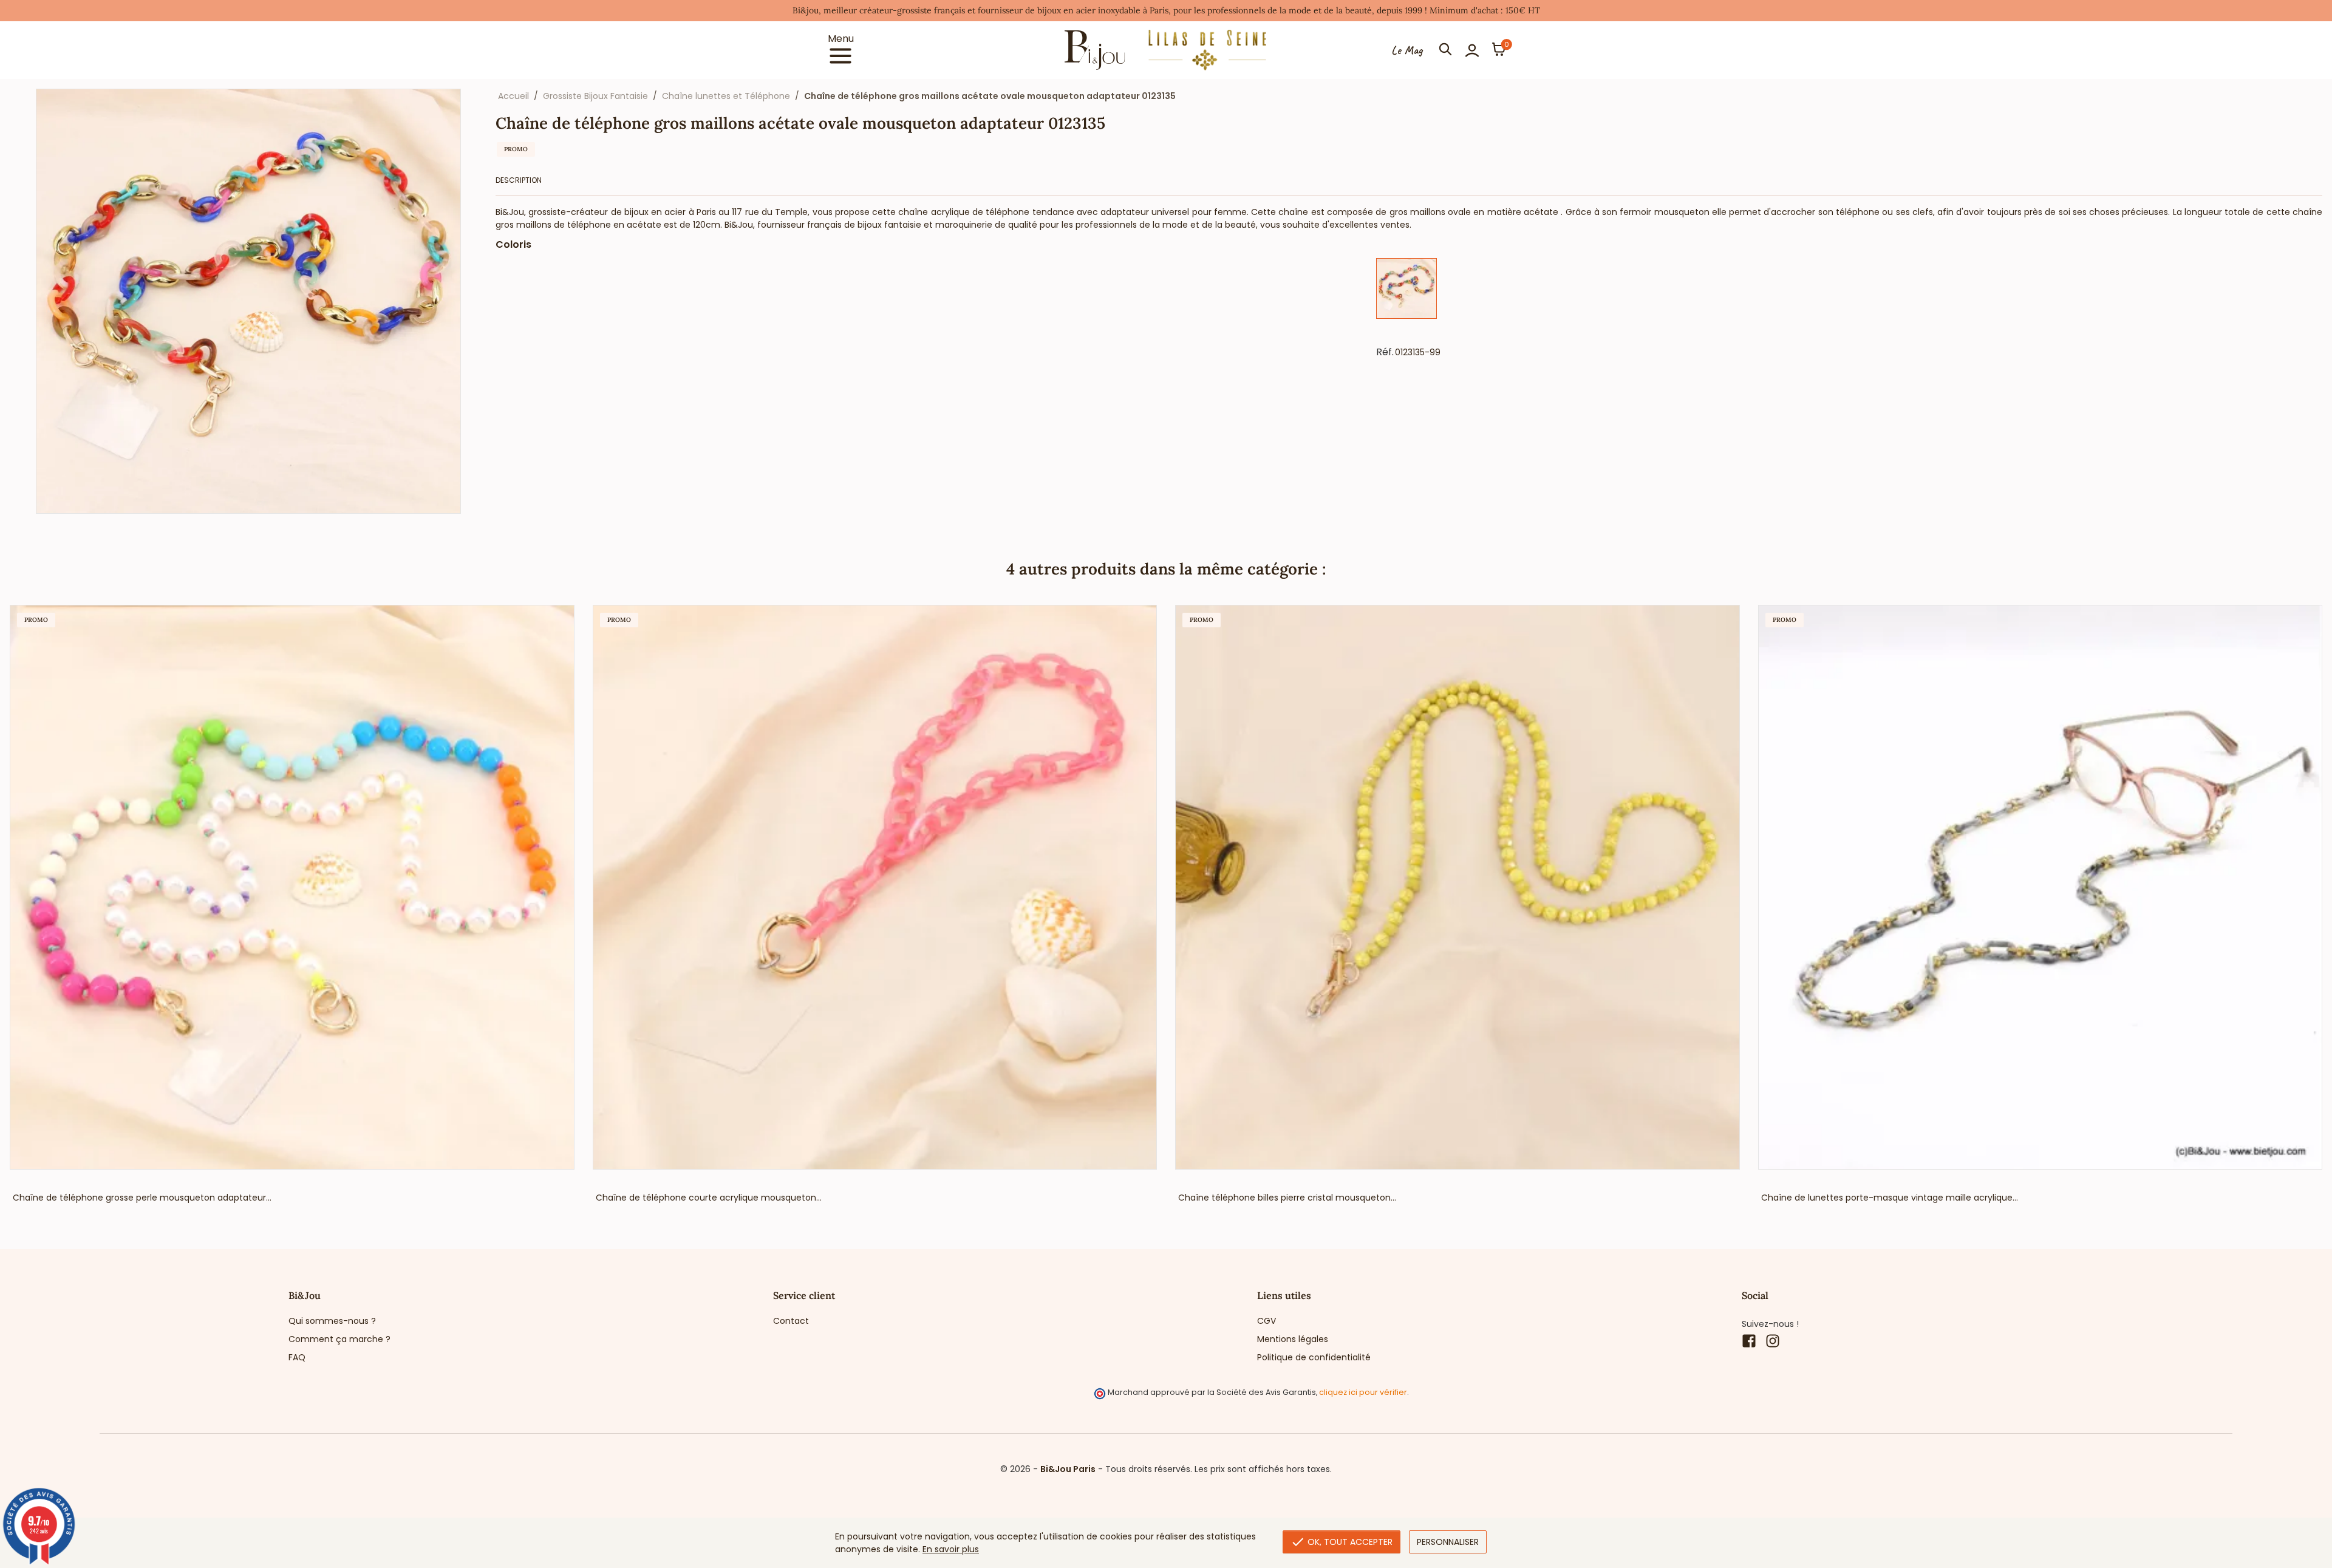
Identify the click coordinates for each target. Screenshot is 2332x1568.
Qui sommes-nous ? (332, 1321)
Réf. (1385, 352)
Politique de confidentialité (1314, 1357)
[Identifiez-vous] (1472, 50)
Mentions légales (1293, 1339)
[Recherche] (1445, 50)
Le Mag (1407, 50)
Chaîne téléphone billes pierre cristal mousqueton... (1287, 1198)
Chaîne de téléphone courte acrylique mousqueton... (709, 1198)
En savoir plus (951, 1549)
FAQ (297, 1357)
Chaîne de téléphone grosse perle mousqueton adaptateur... (142, 1198)
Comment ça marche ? (339, 1339)
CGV (1267, 1321)
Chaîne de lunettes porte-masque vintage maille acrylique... (1890, 1198)
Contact (791, 1321)
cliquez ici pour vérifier (1363, 1392)
